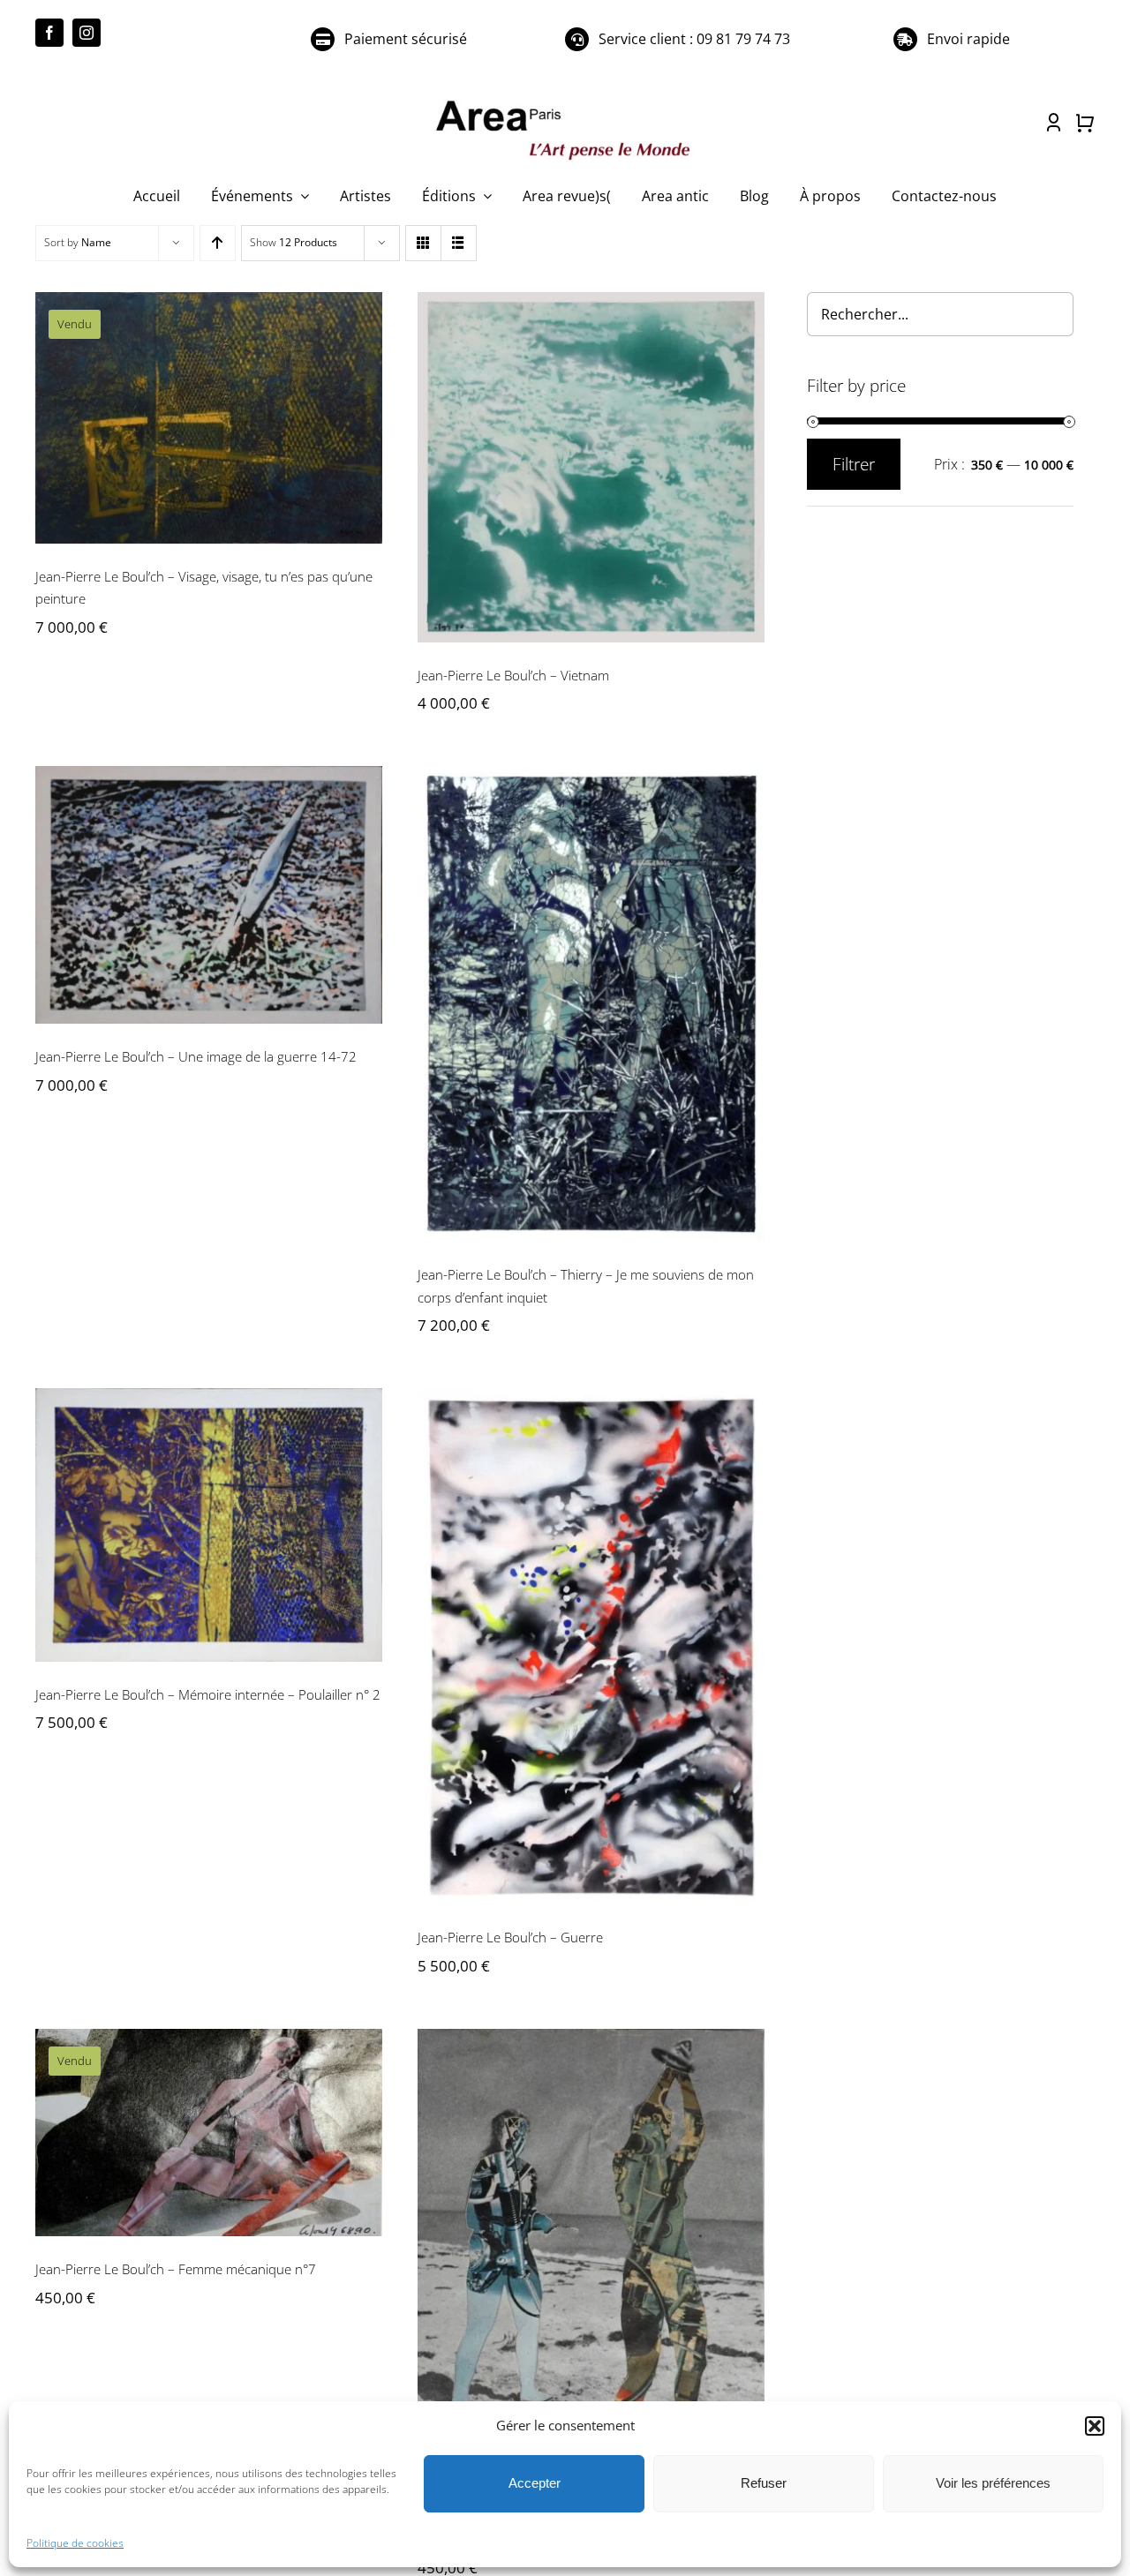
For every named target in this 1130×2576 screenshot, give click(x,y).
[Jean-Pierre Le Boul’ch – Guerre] (591, 1646)
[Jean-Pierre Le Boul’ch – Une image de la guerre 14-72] (209, 895)
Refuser (764, 2483)
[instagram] (87, 33)
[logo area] (565, 101)
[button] (1095, 2426)
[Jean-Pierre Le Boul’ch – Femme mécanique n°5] (591, 2268)
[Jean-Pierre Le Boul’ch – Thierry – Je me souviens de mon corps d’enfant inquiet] (591, 1004)
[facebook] (49, 33)
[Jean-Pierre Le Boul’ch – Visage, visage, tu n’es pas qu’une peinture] (209, 418)
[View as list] (459, 243)
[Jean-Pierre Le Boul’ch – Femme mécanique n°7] (209, 2133)
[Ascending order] (218, 243)
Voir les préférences (993, 2483)
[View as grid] (423, 243)
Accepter (535, 2483)
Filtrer (854, 464)
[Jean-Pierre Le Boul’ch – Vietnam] (591, 467)
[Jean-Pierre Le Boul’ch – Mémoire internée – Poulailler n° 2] (209, 1525)
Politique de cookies (75, 2543)
